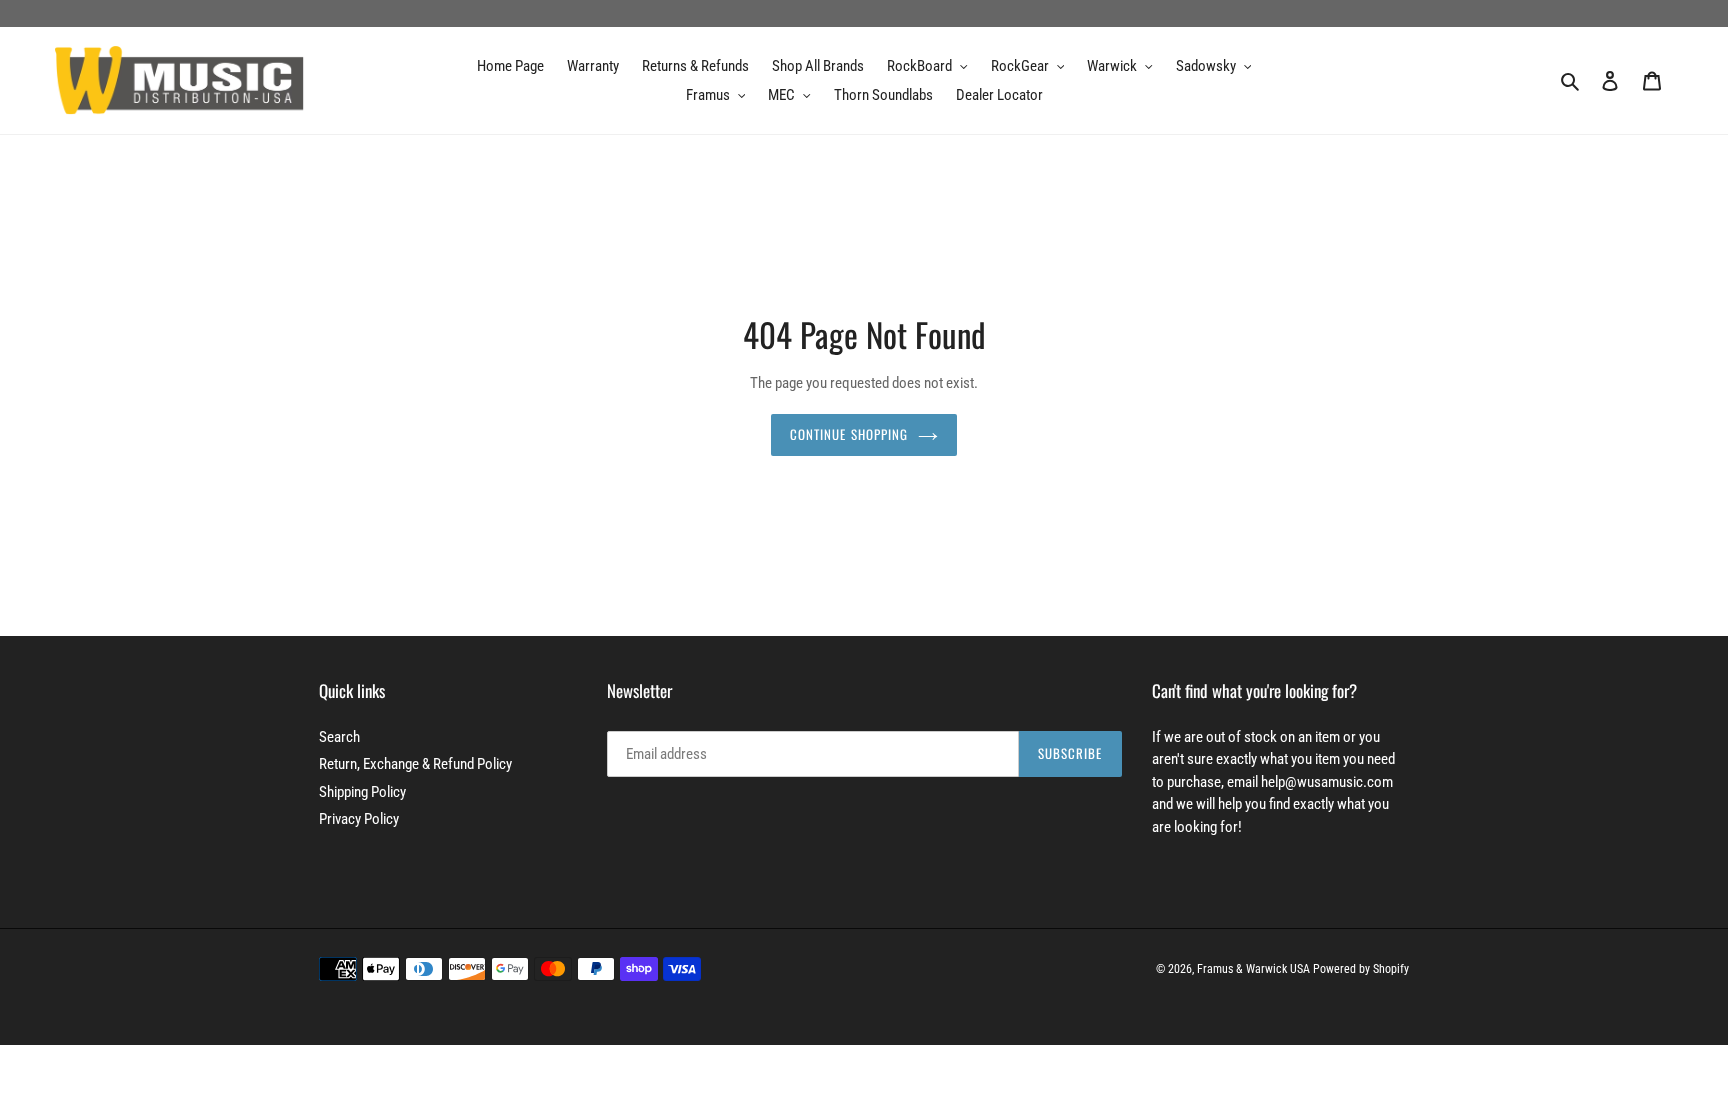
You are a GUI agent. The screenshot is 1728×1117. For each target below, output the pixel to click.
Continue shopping (849, 434)
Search (339, 737)
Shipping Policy (362, 792)
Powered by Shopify (1361, 969)
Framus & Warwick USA (1253, 969)
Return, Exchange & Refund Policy (415, 764)
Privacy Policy (359, 819)
